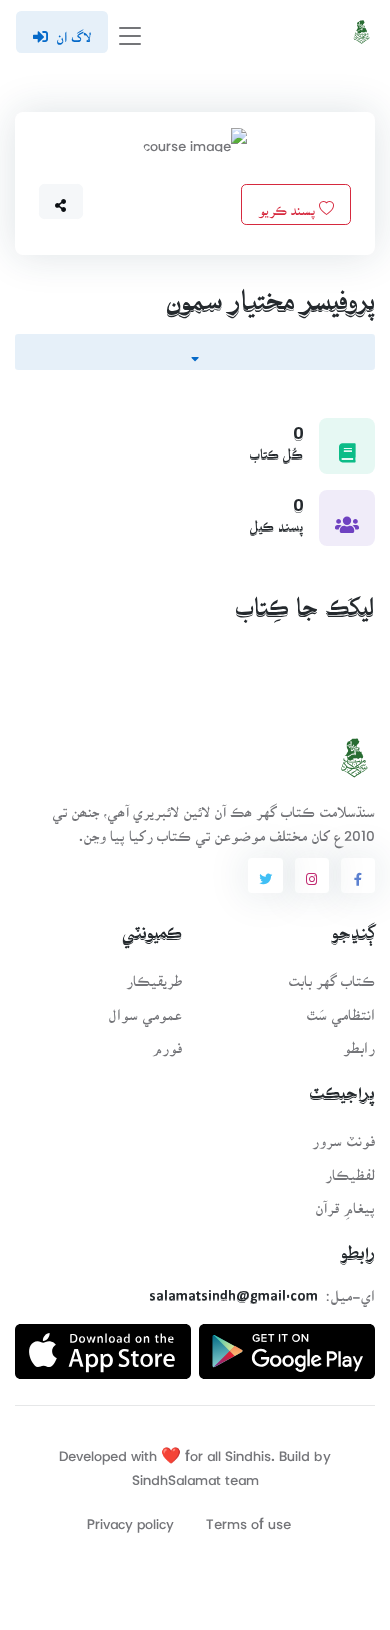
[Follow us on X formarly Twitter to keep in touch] (265, 876)
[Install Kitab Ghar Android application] (287, 1343)
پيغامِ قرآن (345, 1201)
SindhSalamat (176, 1473)
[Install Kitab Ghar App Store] (103, 1343)
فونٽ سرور (343, 1134)
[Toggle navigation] (130, 32)
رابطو (359, 1041)
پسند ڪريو (288, 204)
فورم (167, 1041)
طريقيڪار (154, 974)
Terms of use (248, 1517)
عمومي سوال (145, 1008)
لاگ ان (73, 31)
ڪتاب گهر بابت (331, 974)
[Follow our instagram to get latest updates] (312, 876)
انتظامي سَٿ (340, 1008)
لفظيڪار (350, 1168)
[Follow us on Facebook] (358, 876)
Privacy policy (130, 1517)
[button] (61, 202)
